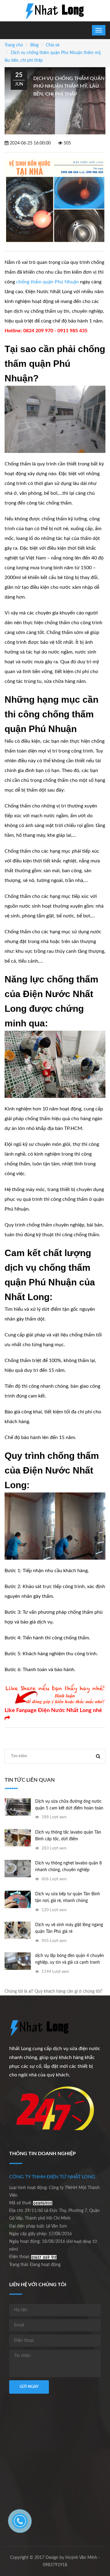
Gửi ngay (29, 2387)
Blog (34, 45)
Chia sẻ (53, 45)
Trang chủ (14, 45)
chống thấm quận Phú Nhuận (48, 282)
